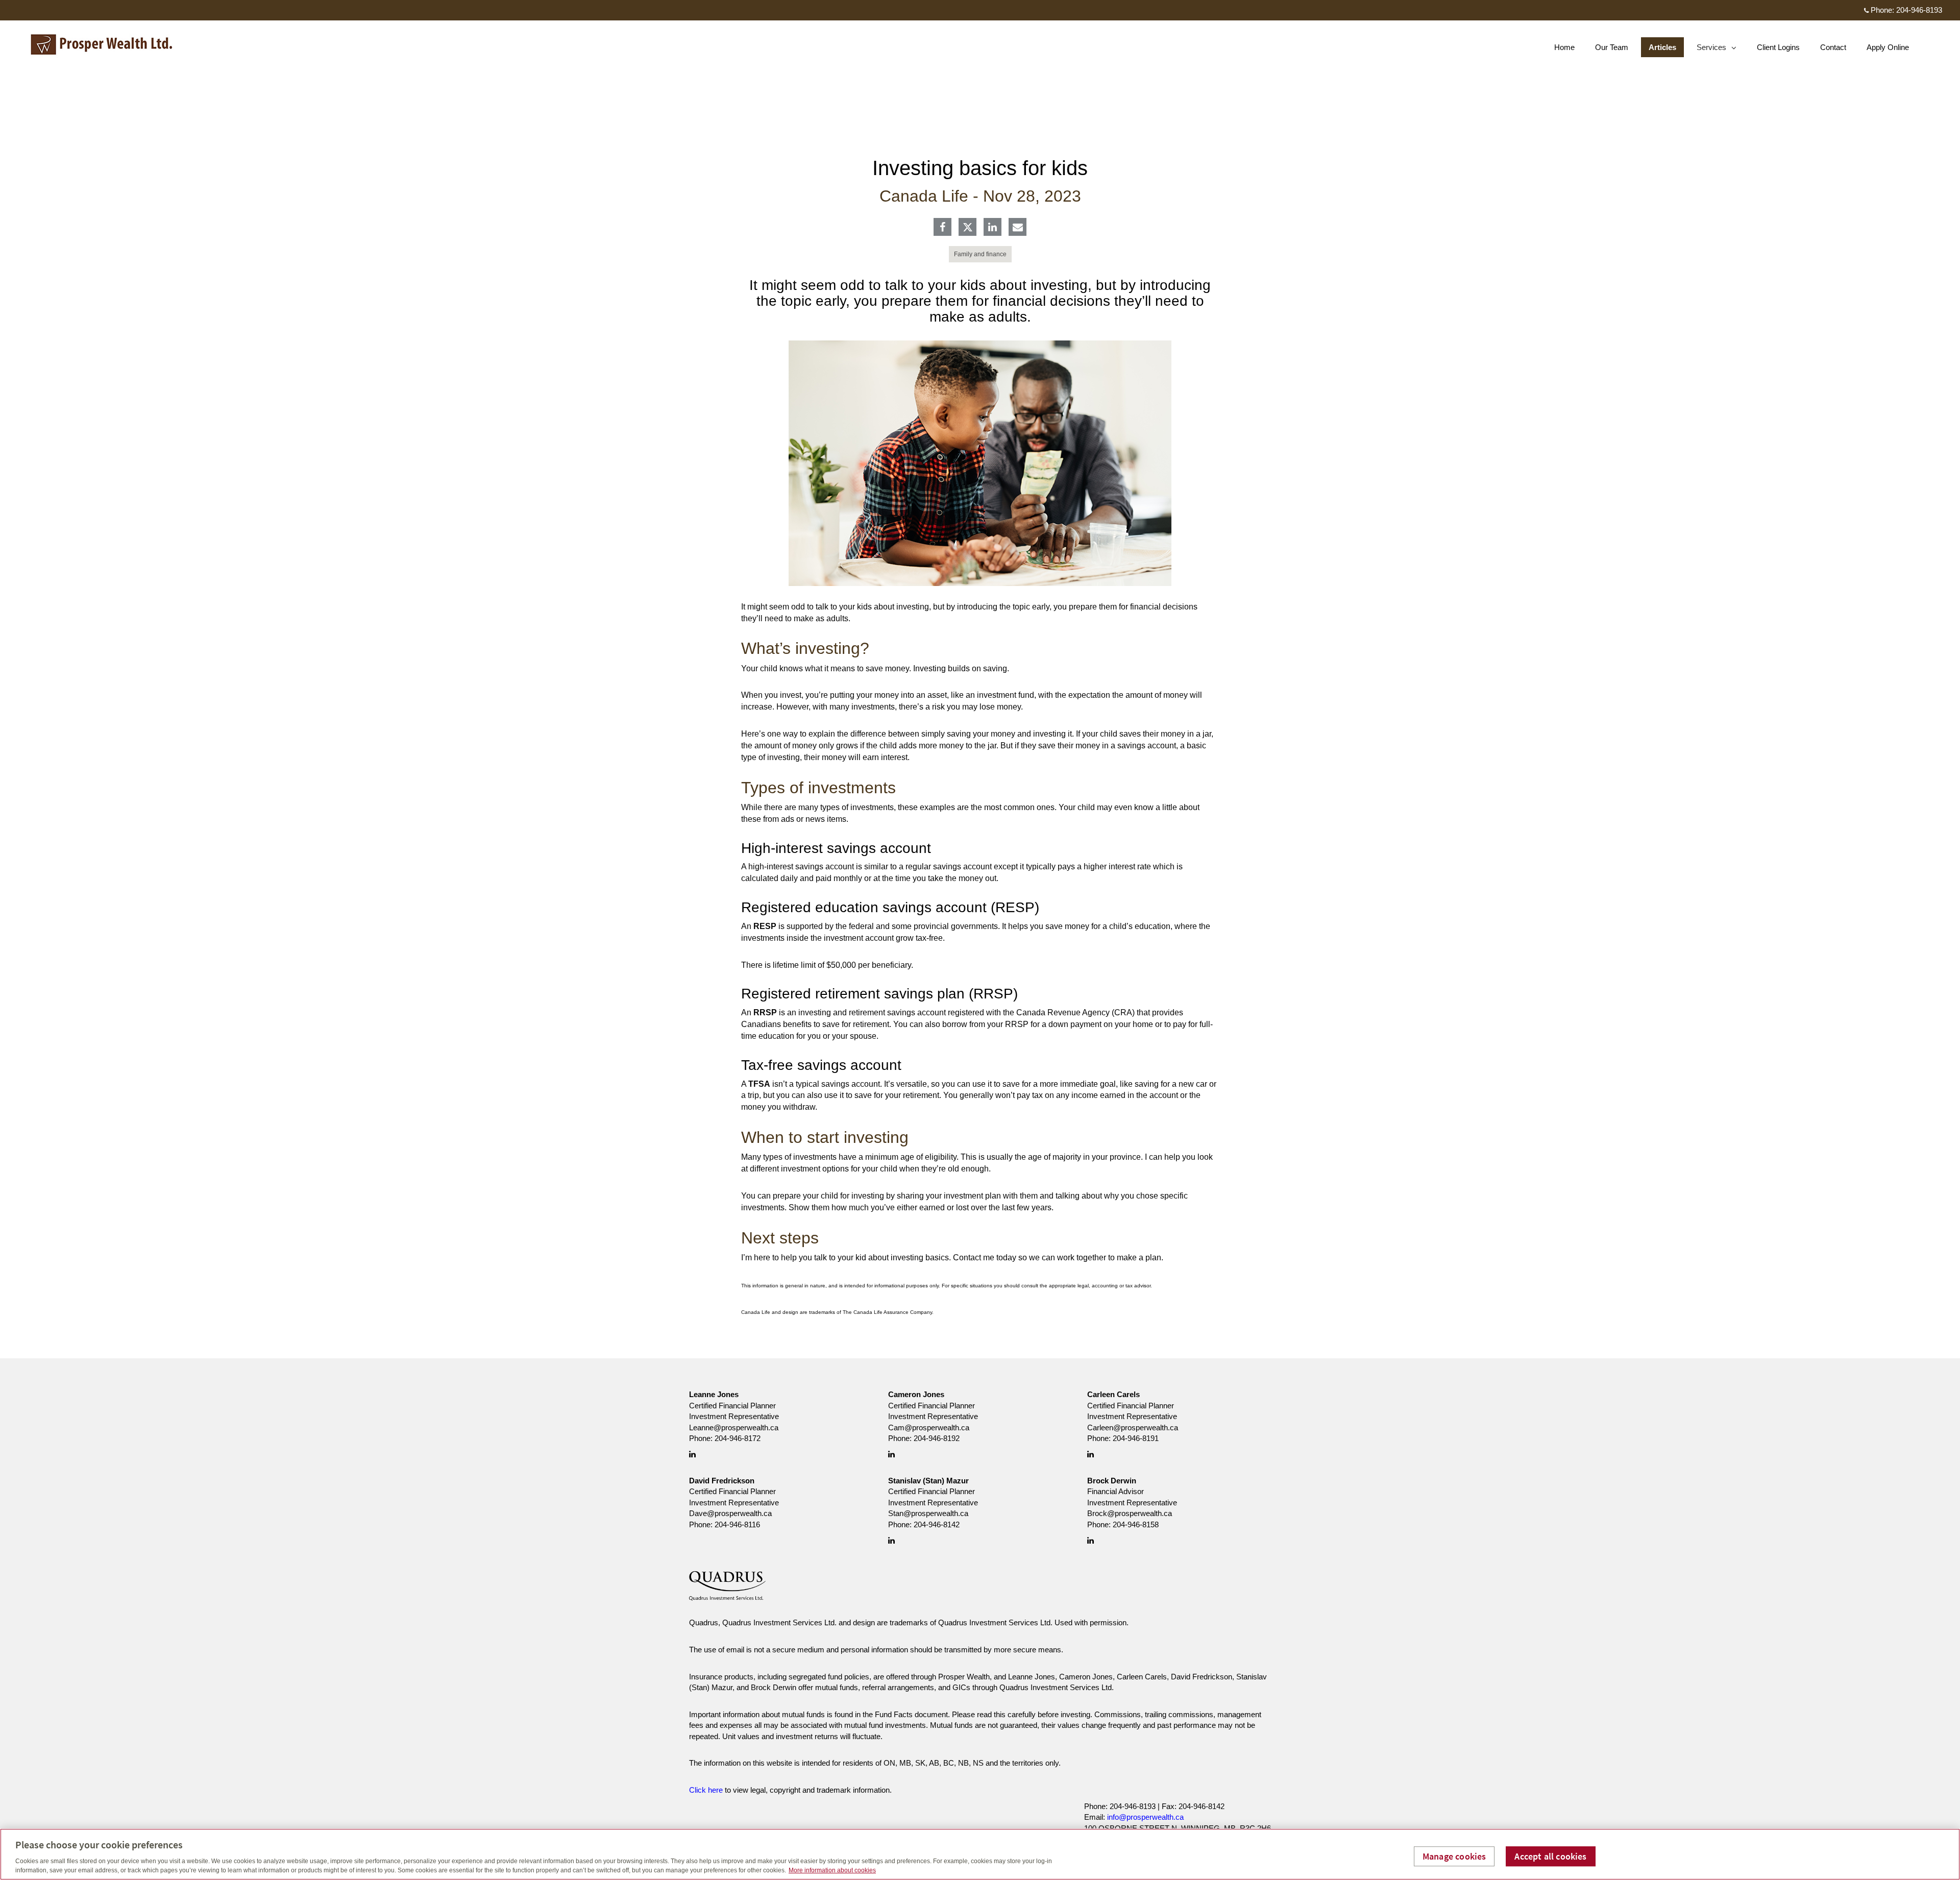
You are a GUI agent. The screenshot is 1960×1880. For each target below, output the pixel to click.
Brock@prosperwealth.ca (1130, 1513)
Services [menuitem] (1712, 50)
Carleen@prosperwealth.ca (1133, 1427)
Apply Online (1888, 47)
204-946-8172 (738, 1438)
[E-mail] (1018, 228)
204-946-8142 (937, 1524)
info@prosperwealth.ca (1145, 1817)
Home (1564, 47)
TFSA (759, 1084)
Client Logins (1778, 47)
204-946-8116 (737, 1524)
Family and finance (980, 254)
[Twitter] (968, 227)
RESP (765, 926)
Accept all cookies (1550, 1856)
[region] (980, 1854)
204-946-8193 (1919, 10)
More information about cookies (832, 1870)
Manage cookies (1454, 1856)
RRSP (765, 1012)
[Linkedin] (993, 228)
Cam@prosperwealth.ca (929, 1427)
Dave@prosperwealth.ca (730, 1513)
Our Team (1612, 47)
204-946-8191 (1136, 1438)
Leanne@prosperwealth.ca (734, 1427)
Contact (1833, 47)
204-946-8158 (1136, 1524)
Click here (706, 1790)
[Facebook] (942, 228)
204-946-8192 (937, 1438)
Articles (1662, 47)
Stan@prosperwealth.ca (928, 1513)
